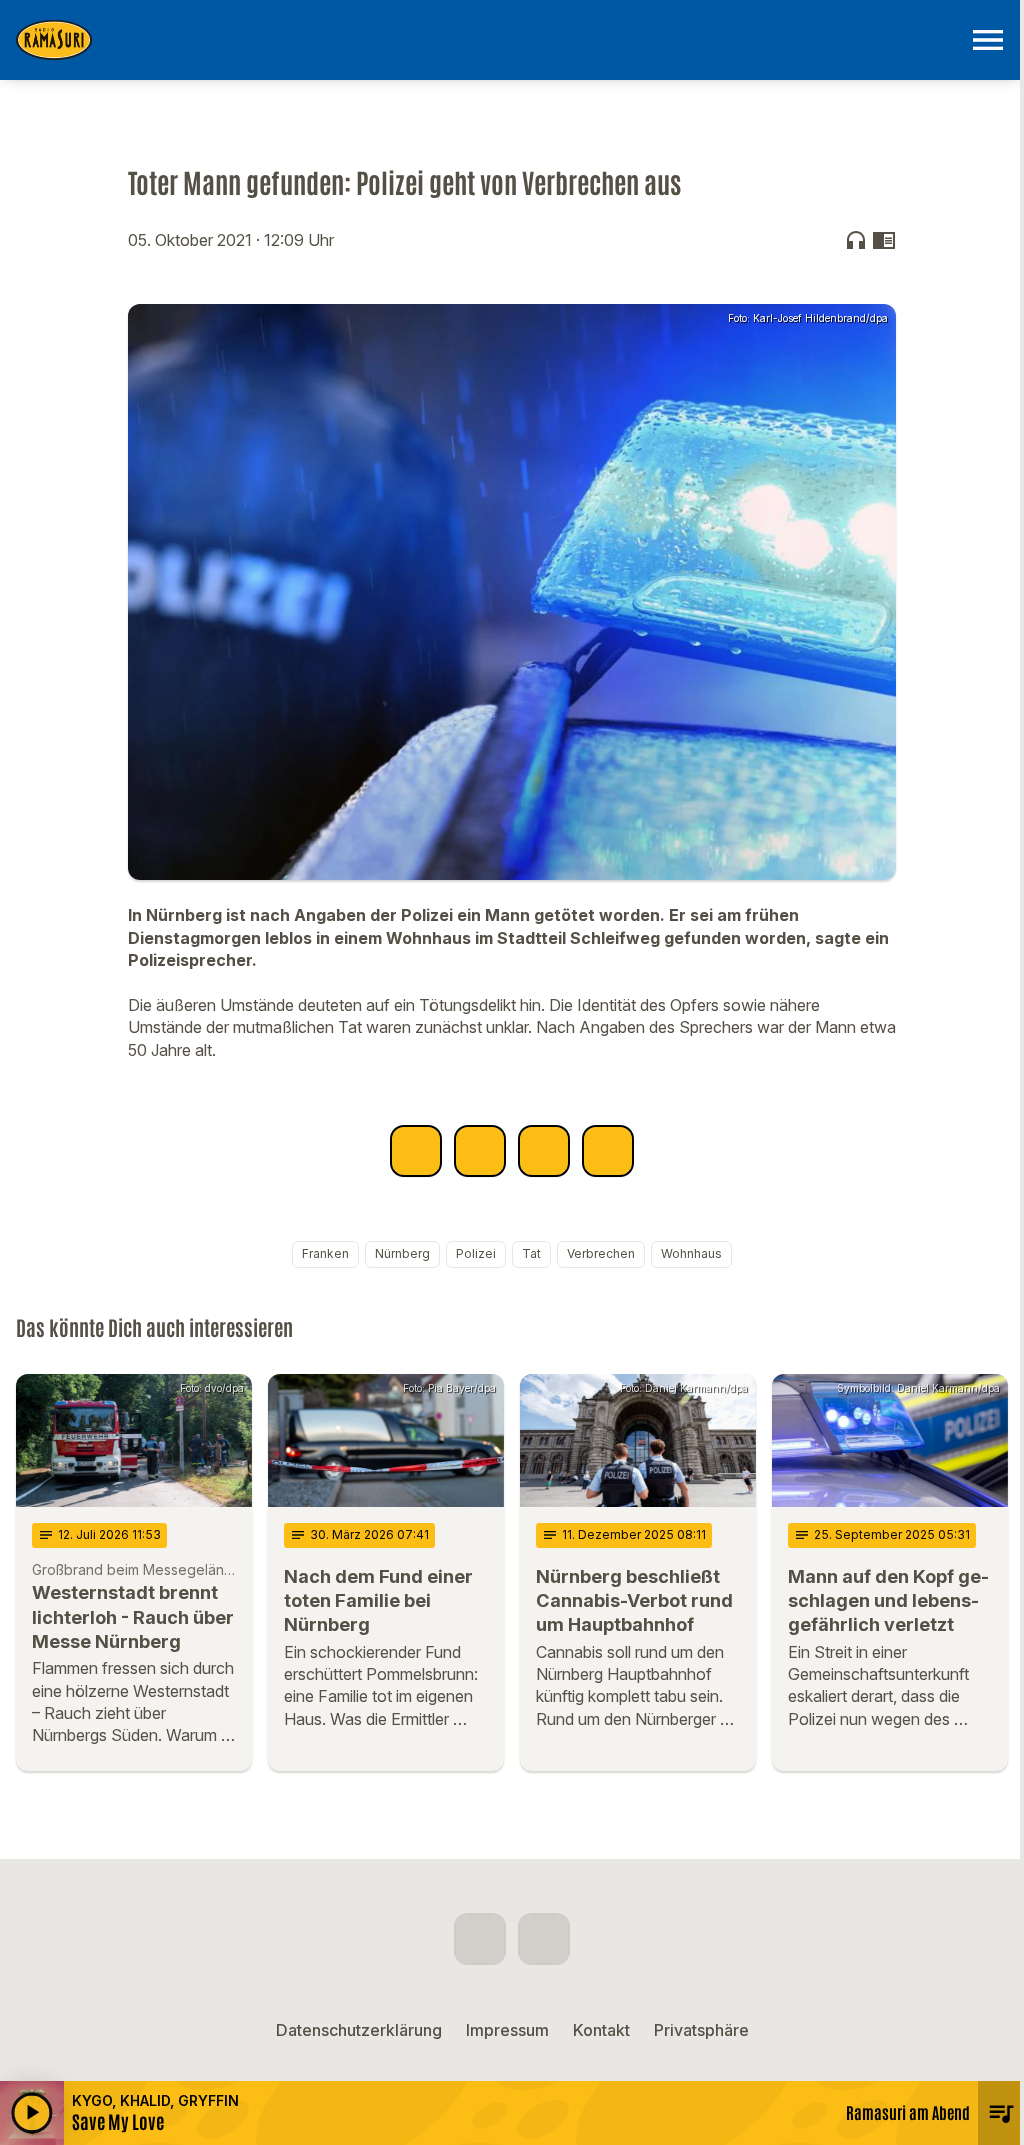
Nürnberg (402, 1253)
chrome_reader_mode (884, 240)
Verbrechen (601, 1253)
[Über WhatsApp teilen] (544, 1151)
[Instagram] (544, 1939)
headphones (856, 240)
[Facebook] (480, 1939)
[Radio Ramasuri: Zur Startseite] (488, 40)
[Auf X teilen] (480, 1151)
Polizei (476, 1253)
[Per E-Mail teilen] (608, 1151)
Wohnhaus (691, 1253)
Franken (325, 1253)
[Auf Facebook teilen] (416, 1151)
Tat (531, 1253)
